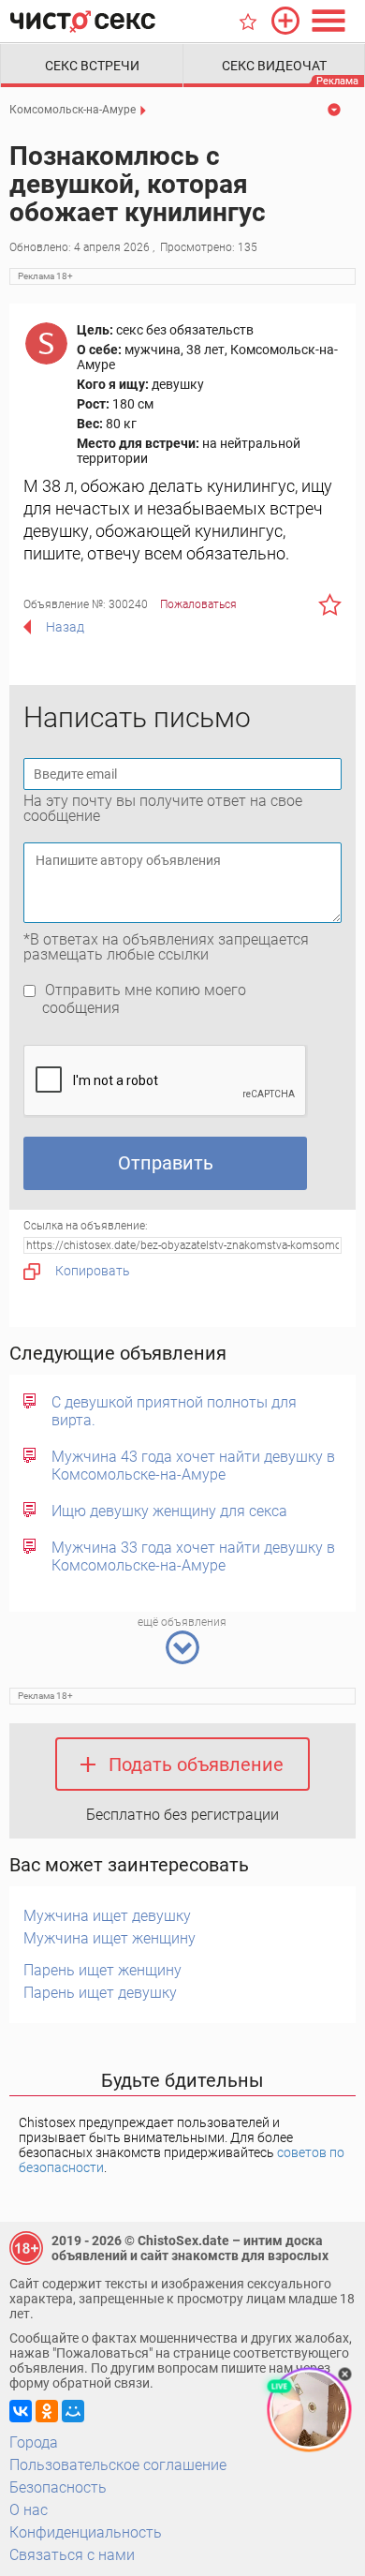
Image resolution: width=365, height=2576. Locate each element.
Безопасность (58, 2487)
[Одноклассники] (47, 2411)
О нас (29, 2510)
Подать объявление (196, 1764)
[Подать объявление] (285, 21)
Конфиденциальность (86, 2532)
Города (34, 2442)
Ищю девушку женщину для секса (169, 1511)
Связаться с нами (72, 2555)
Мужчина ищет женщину (109, 1938)
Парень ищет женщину (102, 1970)
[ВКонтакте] (21, 2411)
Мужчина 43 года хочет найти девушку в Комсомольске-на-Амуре (193, 1466)
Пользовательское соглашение (118, 2465)
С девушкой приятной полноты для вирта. (174, 1411)
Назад (65, 627)
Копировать (93, 1271)
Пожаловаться (198, 604)
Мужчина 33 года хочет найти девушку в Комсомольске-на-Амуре (193, 1556)
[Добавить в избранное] (330, 604)
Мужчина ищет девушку (107, 1916)
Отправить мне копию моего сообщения (144, 999)
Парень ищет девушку (100, 1993)
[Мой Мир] (73, 2411)
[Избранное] (248, 22)
